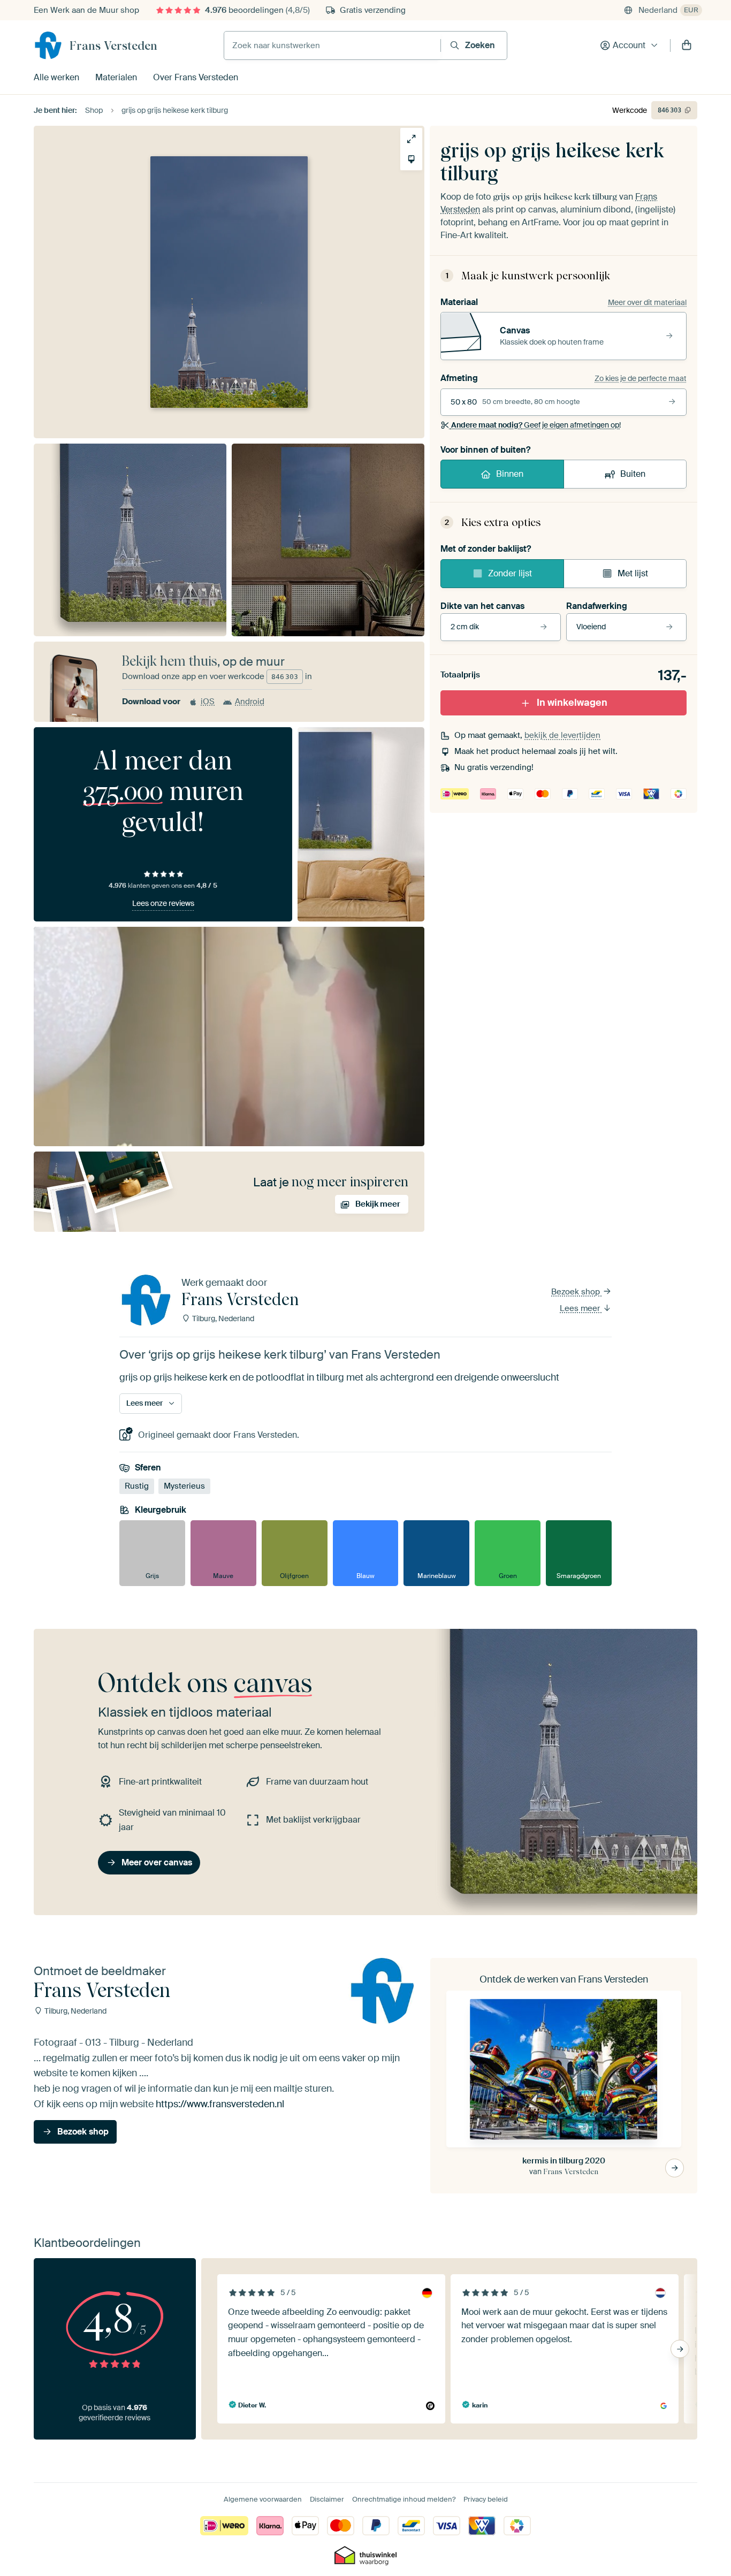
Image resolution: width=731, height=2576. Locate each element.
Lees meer (581, 1308)
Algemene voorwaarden (263, 2499)
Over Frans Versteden (196, 77)
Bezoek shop (577, 1292)
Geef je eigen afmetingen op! (536, 425)
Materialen (116, 77)
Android (250, 702)
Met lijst (633, 573)
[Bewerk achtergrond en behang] (411, 159)
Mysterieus (184, 1486)
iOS (208, 702)
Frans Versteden (113, 45)
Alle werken (56, 77)
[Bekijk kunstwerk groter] (411, 139)
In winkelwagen (572, 703)
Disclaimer (327, 2499)
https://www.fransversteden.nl (220, 2104)
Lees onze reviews (163, 903)
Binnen (510, 474)
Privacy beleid (486, 2499)
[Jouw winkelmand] (687, 45)
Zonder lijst (510, 573)
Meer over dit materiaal (647, 302)
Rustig (137, 1486)
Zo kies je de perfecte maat (641, 378)
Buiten (633, 474)
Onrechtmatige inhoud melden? (404, 2499)
